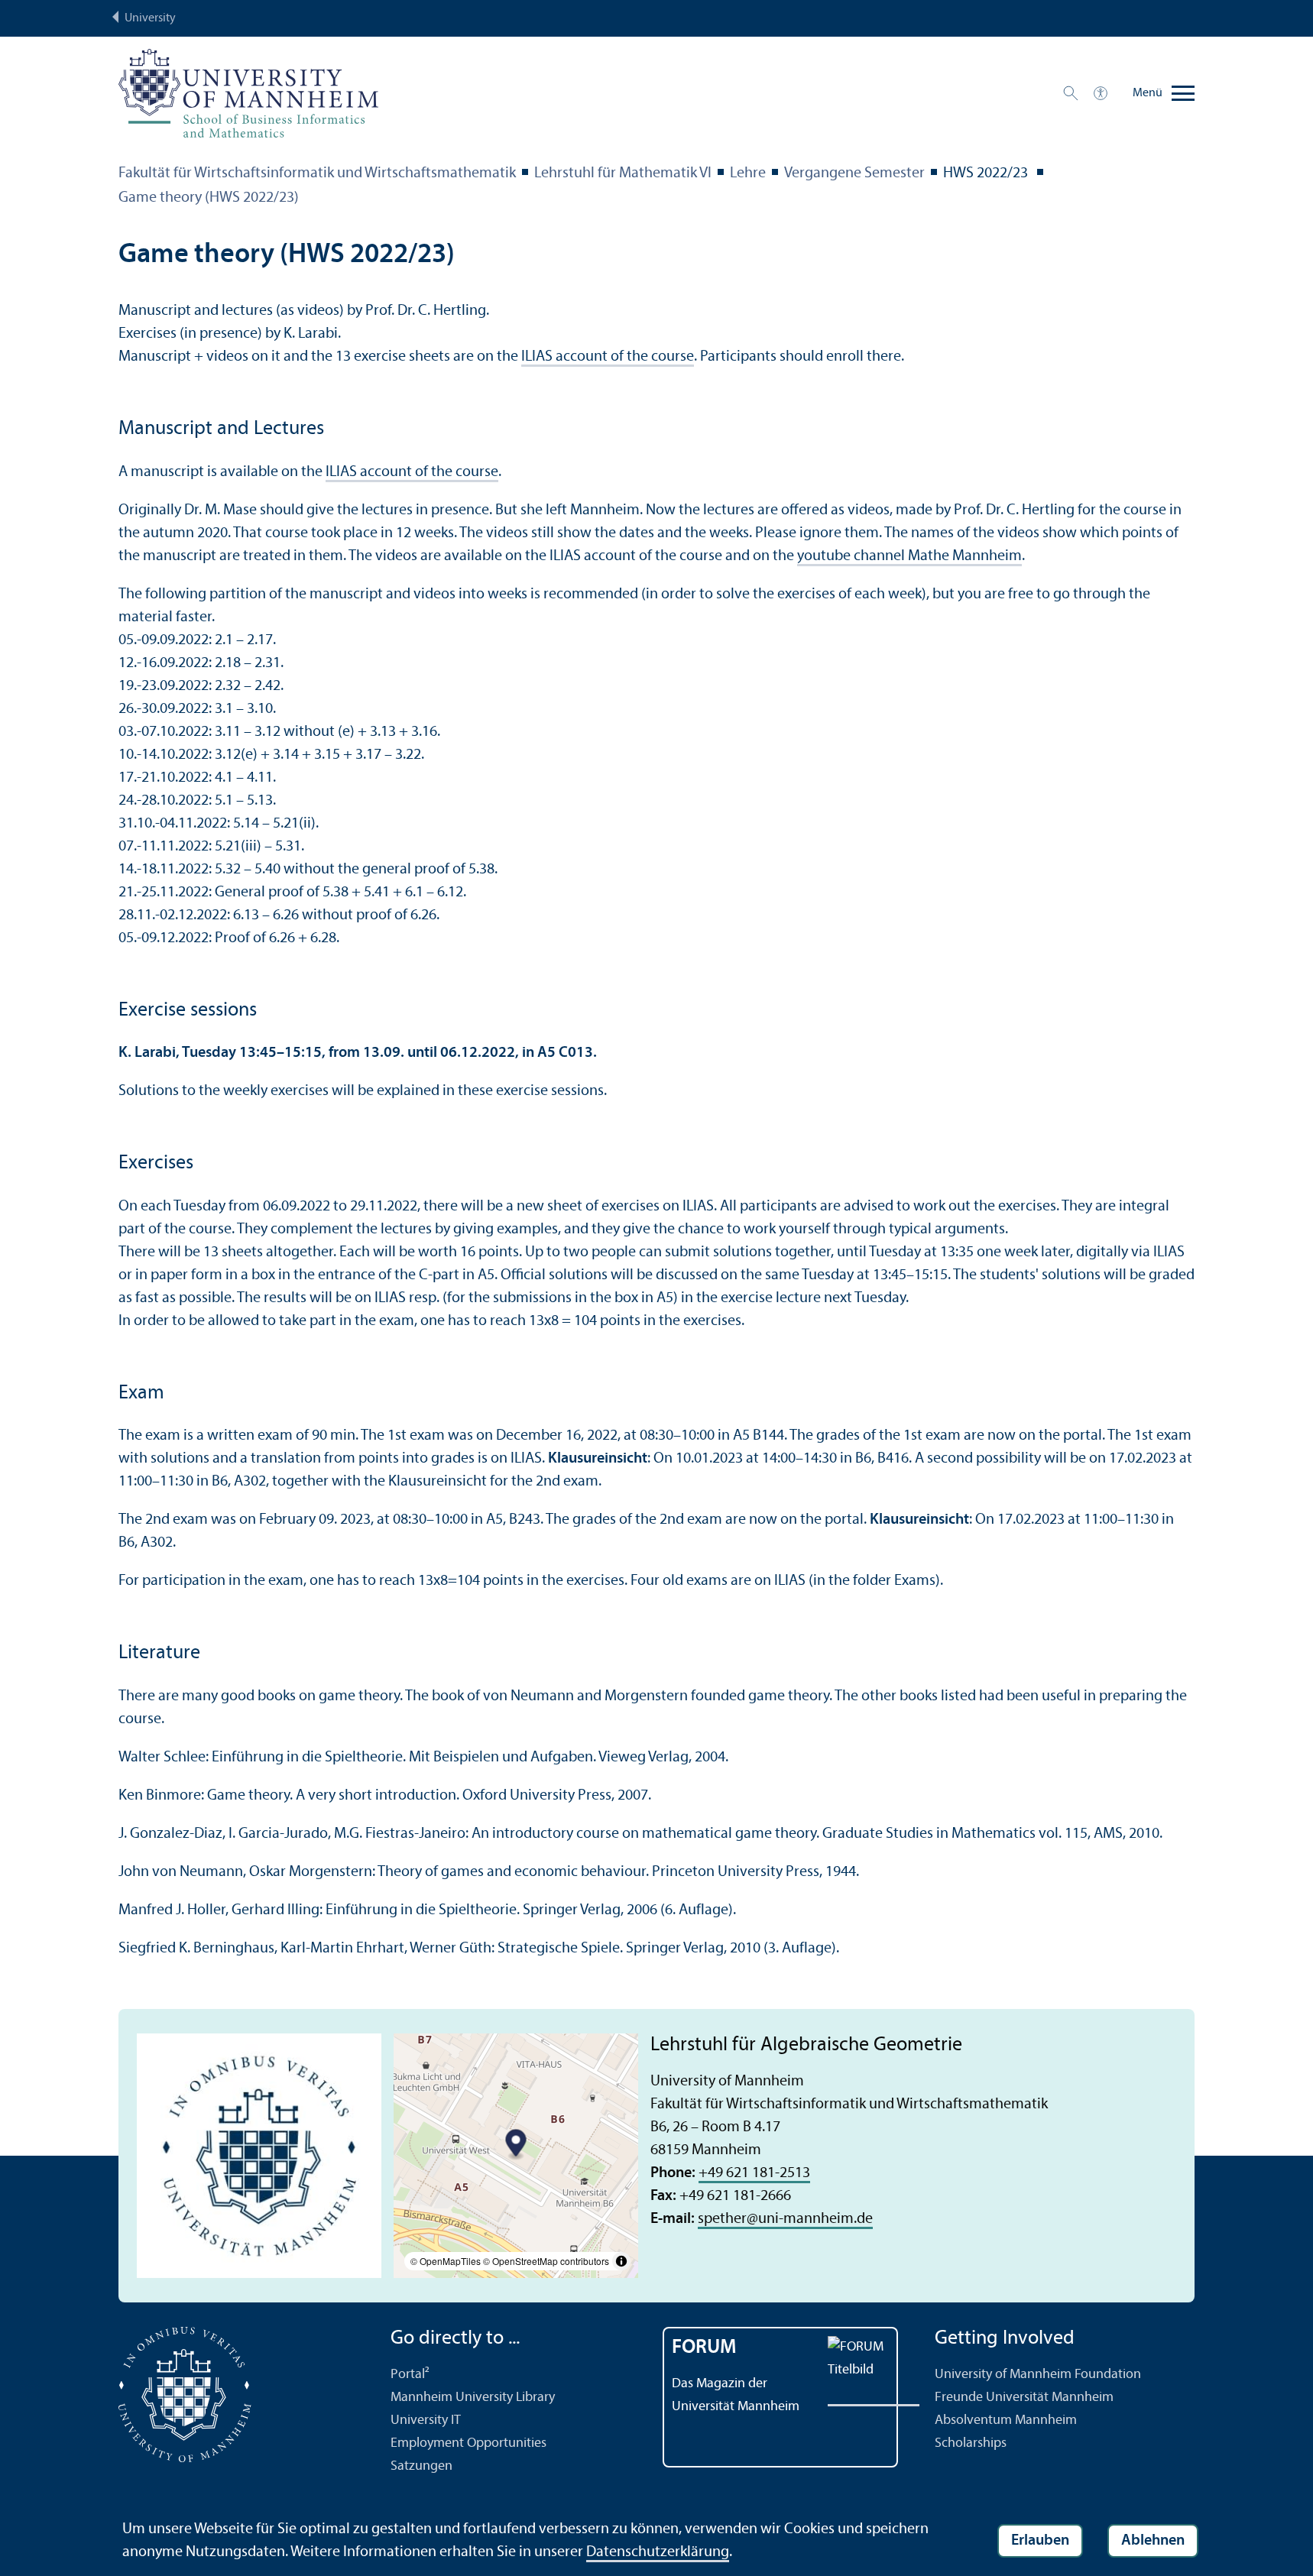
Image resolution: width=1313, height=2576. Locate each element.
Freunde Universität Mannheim (1024, 2398)
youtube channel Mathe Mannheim (909, 556)
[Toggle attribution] (621, 2261)
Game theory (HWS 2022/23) (209, 198)
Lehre (748, 173)
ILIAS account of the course (608, 357)
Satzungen (421, 2466)
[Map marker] (516, 2145)
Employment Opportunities (468, 2443)
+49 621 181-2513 (754, 2173)
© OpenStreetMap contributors (546, 2261)
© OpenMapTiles (446, 2261)
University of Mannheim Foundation (1038, 2375)
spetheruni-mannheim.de (785, 2219)
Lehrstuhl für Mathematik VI (623, 173)
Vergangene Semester (854, 173)
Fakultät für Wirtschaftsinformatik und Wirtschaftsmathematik (317, 173)
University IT (426, 2420)
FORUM (704, 2348)
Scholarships (971, 2443)
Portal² (410, 2375)
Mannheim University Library (473, 2398)
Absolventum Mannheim (1006, 2420)
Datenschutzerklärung (658, 2552)
